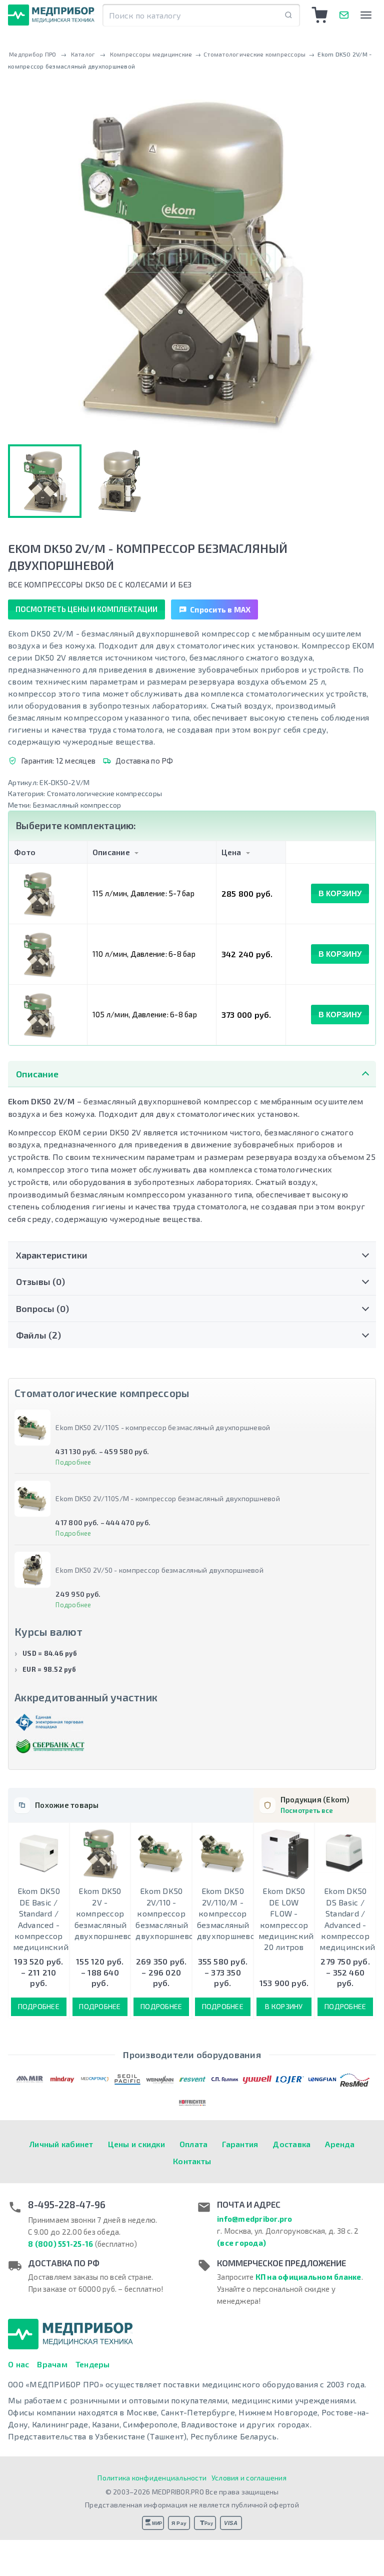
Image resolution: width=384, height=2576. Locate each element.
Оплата (194, 2144)
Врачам (52, 2364)
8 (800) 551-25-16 (60, 2244)
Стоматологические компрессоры (104, 793)
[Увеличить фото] (192, 260)
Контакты (192, 2161)
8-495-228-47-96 (67, 2205)
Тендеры (93, 2364)
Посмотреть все (307, 1810)
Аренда (340, 2144)
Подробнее (73, 1462)
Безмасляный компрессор (77, 805)
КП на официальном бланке (308, 2277)
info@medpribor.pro (255, 2219)
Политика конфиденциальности (152, 2478)
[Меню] (366, 15)
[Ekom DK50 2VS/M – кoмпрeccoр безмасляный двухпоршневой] (118, 481)
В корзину (340, 893)
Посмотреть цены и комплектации (86, 609)
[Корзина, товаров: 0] (320, 15)
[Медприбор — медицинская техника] (51, 15)
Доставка (291, 2144)
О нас (18, 2364)
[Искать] (288, 15)
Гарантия (240, 2144)
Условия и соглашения (249, 2478)
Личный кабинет (61, 2144)
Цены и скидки (136, 2144)
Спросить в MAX (220, 609)
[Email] (344, 15)
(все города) (241, 2243)
